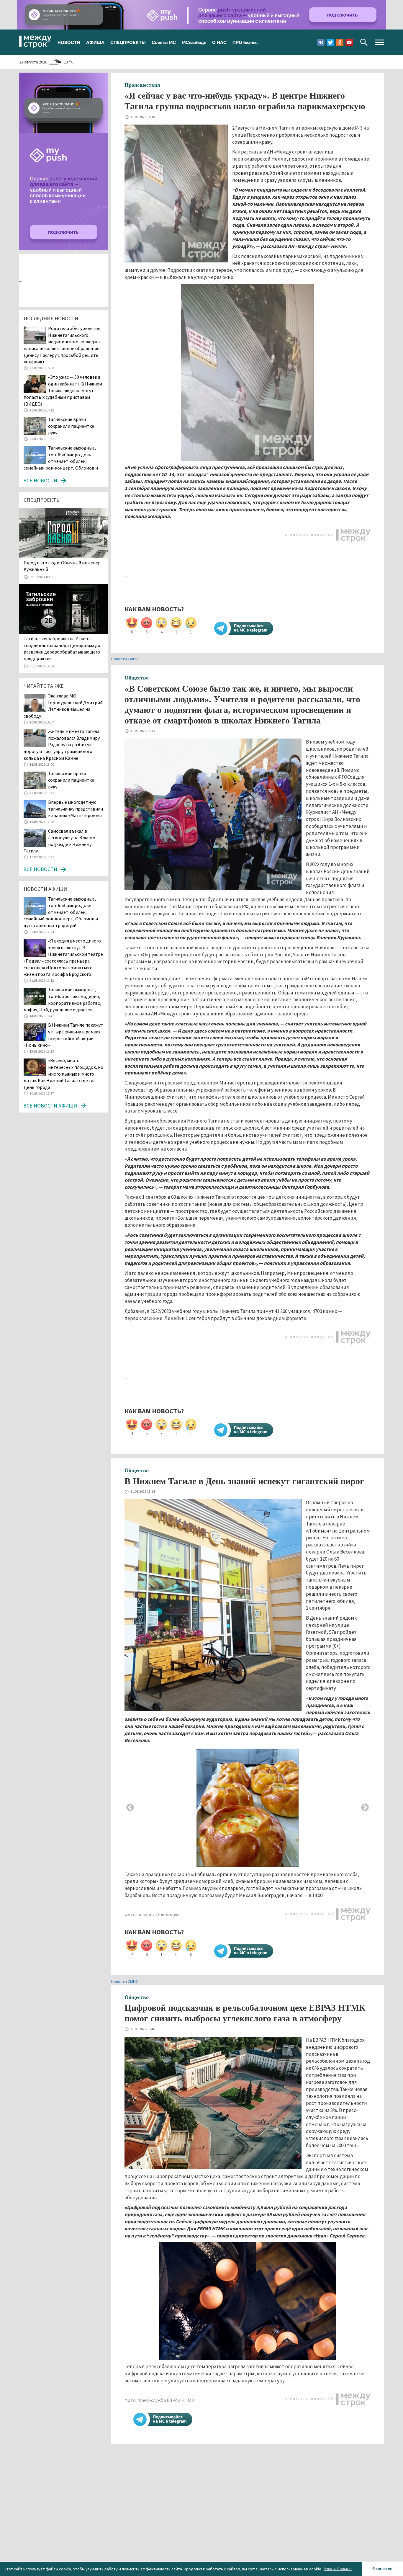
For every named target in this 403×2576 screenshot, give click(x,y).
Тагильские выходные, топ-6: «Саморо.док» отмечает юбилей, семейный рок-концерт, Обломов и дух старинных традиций (61, 461)
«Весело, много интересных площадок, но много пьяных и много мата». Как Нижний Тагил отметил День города (63, 1074)
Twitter (330, 42)
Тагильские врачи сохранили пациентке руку (71, 426)
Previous (130, 1808)
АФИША (95, 42)
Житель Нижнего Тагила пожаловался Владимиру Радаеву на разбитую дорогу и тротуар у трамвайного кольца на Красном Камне (62, 744)
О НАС (219, 42)
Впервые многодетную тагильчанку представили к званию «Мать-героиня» (76, 809)
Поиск (364, 42)
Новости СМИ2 (124, 659)
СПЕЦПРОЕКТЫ (128, 42)
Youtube (349, 42)
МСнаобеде (194, 42)
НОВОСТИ (69, 42)
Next (365, 1808)
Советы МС (164, 42)
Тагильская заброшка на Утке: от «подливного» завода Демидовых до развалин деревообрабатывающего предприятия (62, 648)
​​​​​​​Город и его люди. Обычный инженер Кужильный (62, 566)
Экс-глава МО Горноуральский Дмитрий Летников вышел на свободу (63, 706)
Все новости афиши (50, 1106)
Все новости (40, 480)
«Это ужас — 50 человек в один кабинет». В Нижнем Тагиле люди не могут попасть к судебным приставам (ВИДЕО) (63, 390)
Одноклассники (340, 42)
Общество (137, 678)
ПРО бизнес (245, 42)
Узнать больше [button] (338, 2569)
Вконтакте (321, 42)
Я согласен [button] (382, 2569)
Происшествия (142, 85)
